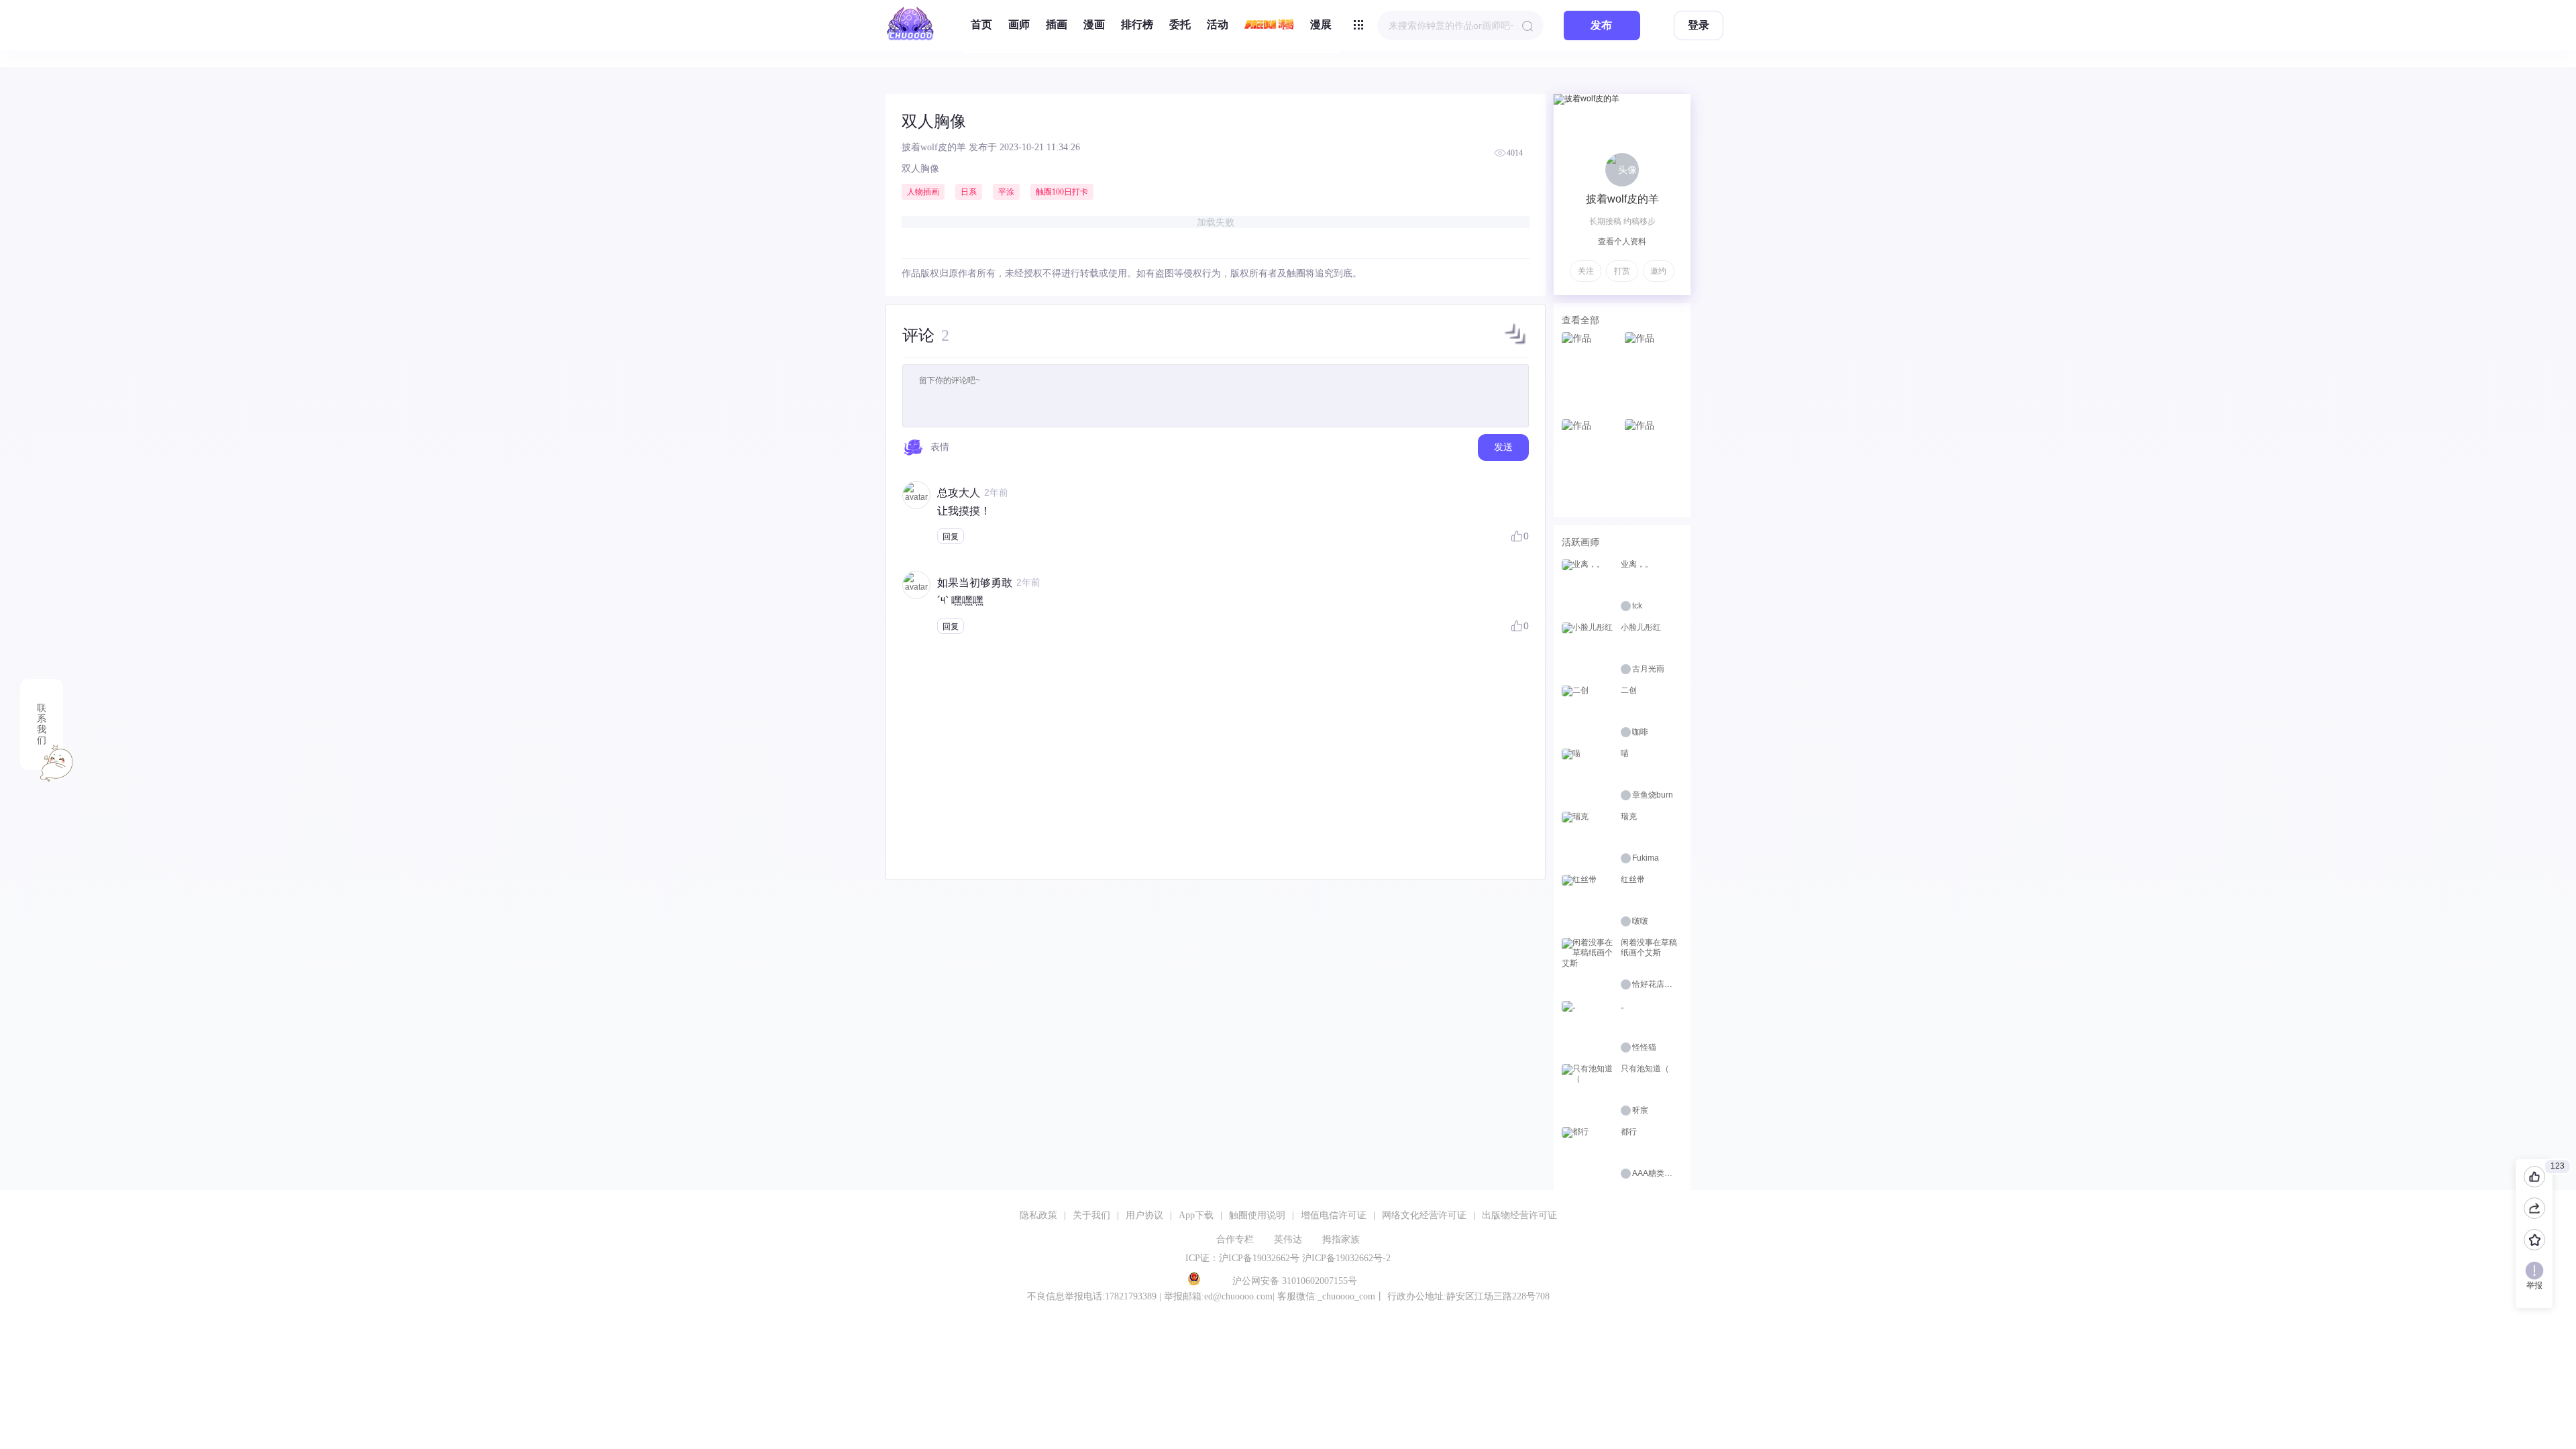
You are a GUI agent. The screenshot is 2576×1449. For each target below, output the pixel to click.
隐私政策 (1038, 1215)
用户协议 (1144, 1215)
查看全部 (1580, 320)
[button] (1515, 344)
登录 (1699, 25)
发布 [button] (1601, 25)
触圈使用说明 (1257, 1215)
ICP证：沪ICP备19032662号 (1242, 1258)
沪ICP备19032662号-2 (1346, 1258)
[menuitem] (981, 25)
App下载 (1196, 1215)
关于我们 (1091, 1215)
